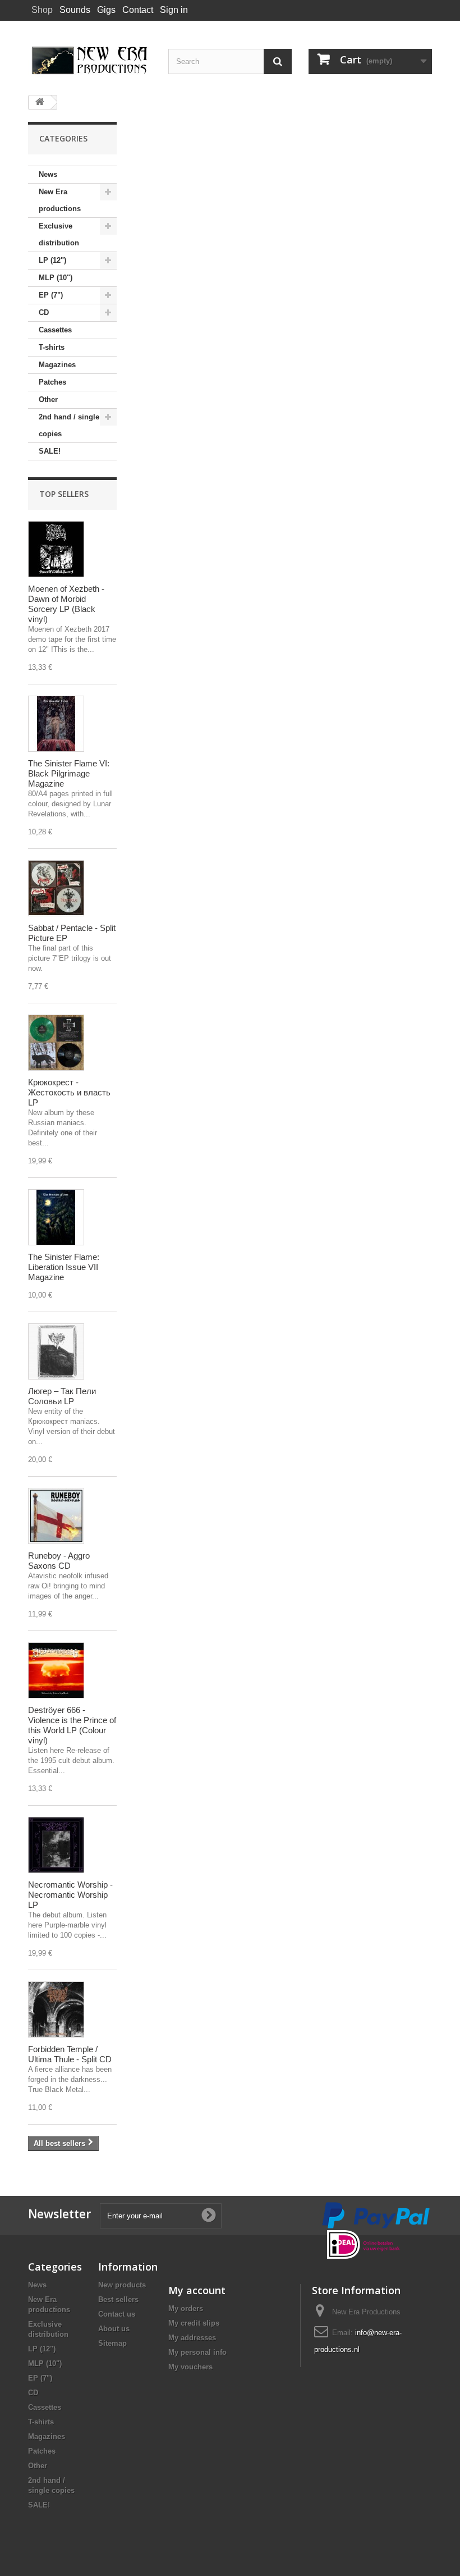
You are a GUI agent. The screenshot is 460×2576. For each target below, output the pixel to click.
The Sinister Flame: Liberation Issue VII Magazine (64, 1267)
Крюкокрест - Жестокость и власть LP (69, 1092)
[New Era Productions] (90, 61)
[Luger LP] (56, 1351)
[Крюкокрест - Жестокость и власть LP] (56, 1043)
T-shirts (52, 347)
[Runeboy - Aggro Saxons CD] (56, 1516)
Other (48, 399)
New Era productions (60, 200)
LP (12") (52, 260)
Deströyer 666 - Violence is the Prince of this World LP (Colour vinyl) (72, 1725)
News (48, 174)
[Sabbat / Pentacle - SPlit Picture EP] (56, 888)
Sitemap (112, 2343)
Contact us (117, 2314)
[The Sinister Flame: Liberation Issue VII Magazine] (56, 1217)
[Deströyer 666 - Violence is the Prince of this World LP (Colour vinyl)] (56, 1670)
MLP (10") (56, 278)
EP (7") (51, 295)
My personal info (197, 2352)
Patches (52, 382)
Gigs (106, 10)
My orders (186, 2308)
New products (122, 2285)
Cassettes (55, 330)
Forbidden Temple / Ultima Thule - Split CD (70, 2054)
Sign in (174, 10)
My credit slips (194, 2323)
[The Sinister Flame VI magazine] (56, 724)
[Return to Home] (40, 102)
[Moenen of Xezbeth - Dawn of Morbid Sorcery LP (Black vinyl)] (56, 549)
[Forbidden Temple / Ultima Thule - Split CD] (56, 2009)
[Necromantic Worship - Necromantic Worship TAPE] (56, 1845)
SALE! (50, 451)
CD (44, 312)
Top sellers (64, 494)
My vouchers (190, 2367)
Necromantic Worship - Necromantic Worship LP (70, 1895)
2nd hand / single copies (69, 425)
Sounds (75, 10)
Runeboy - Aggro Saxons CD (59, 1561)
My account (197, 2290)
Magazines (57, 365)
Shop (42, 10)
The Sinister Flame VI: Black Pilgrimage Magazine (69, 773)
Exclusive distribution (59, 234)
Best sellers (118, 2299)
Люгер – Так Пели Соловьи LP (62, 1396)
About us (114, 2329)
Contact (138, 10)
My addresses (192, 2338)
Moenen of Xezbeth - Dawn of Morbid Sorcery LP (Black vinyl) (66, 604)
